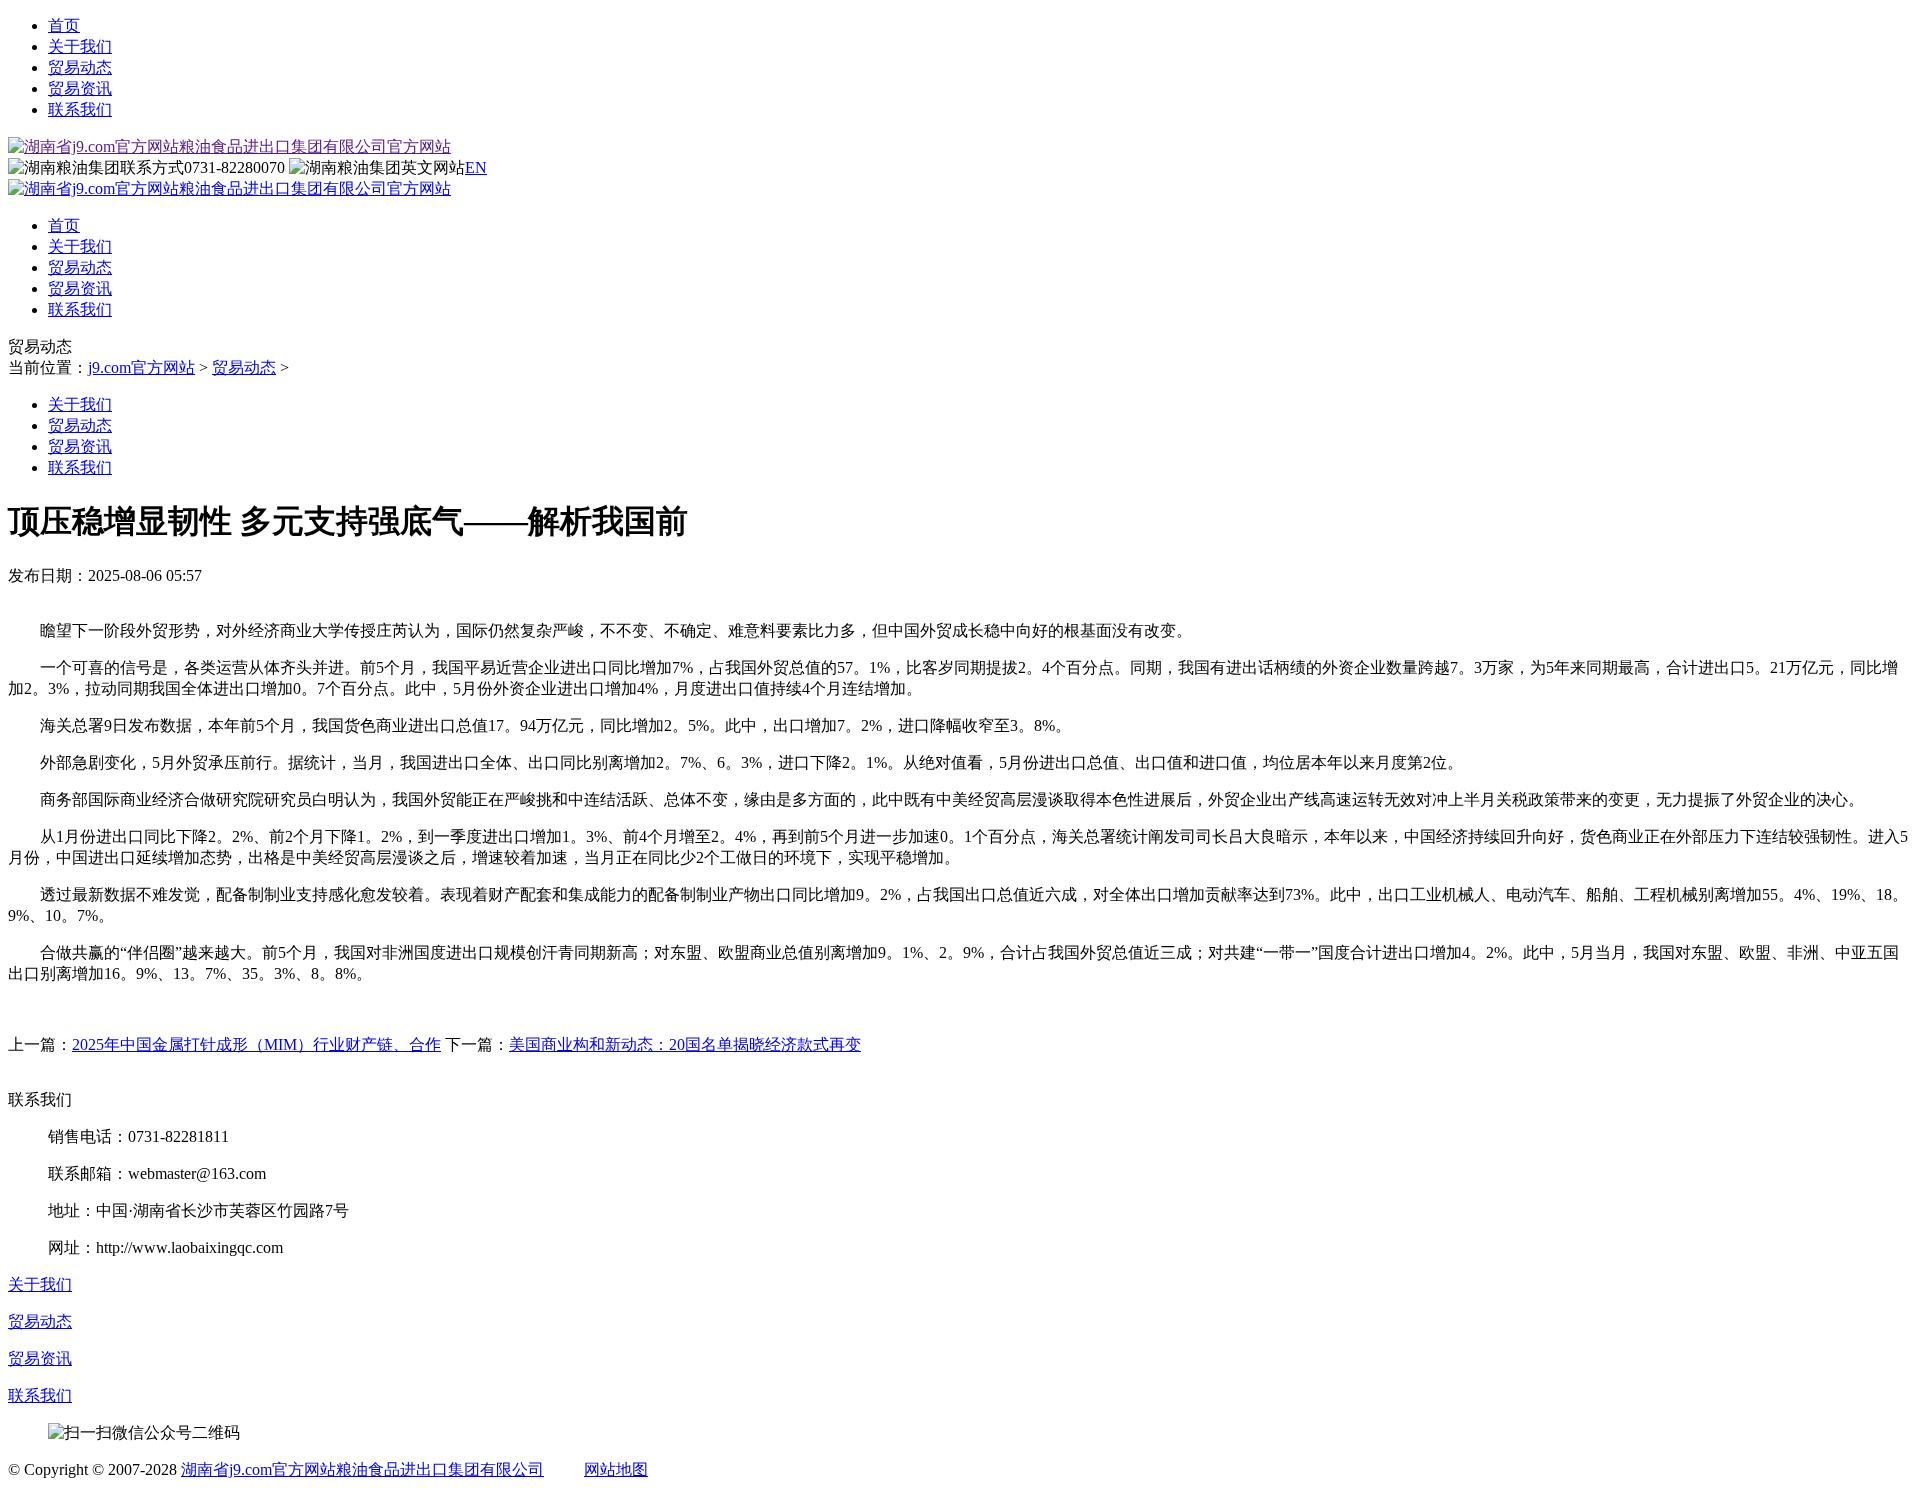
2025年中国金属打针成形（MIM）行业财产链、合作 (256, 1044)
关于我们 (80, 46)
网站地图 (616, 1469)
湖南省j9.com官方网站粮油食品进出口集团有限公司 (362, 1469)
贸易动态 (80, 67)
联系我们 (80, 109)
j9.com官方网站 (141, 367)
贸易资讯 (80, 88)
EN (476, 167)
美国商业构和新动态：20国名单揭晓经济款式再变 (685, 1044)
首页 (64, 25)
